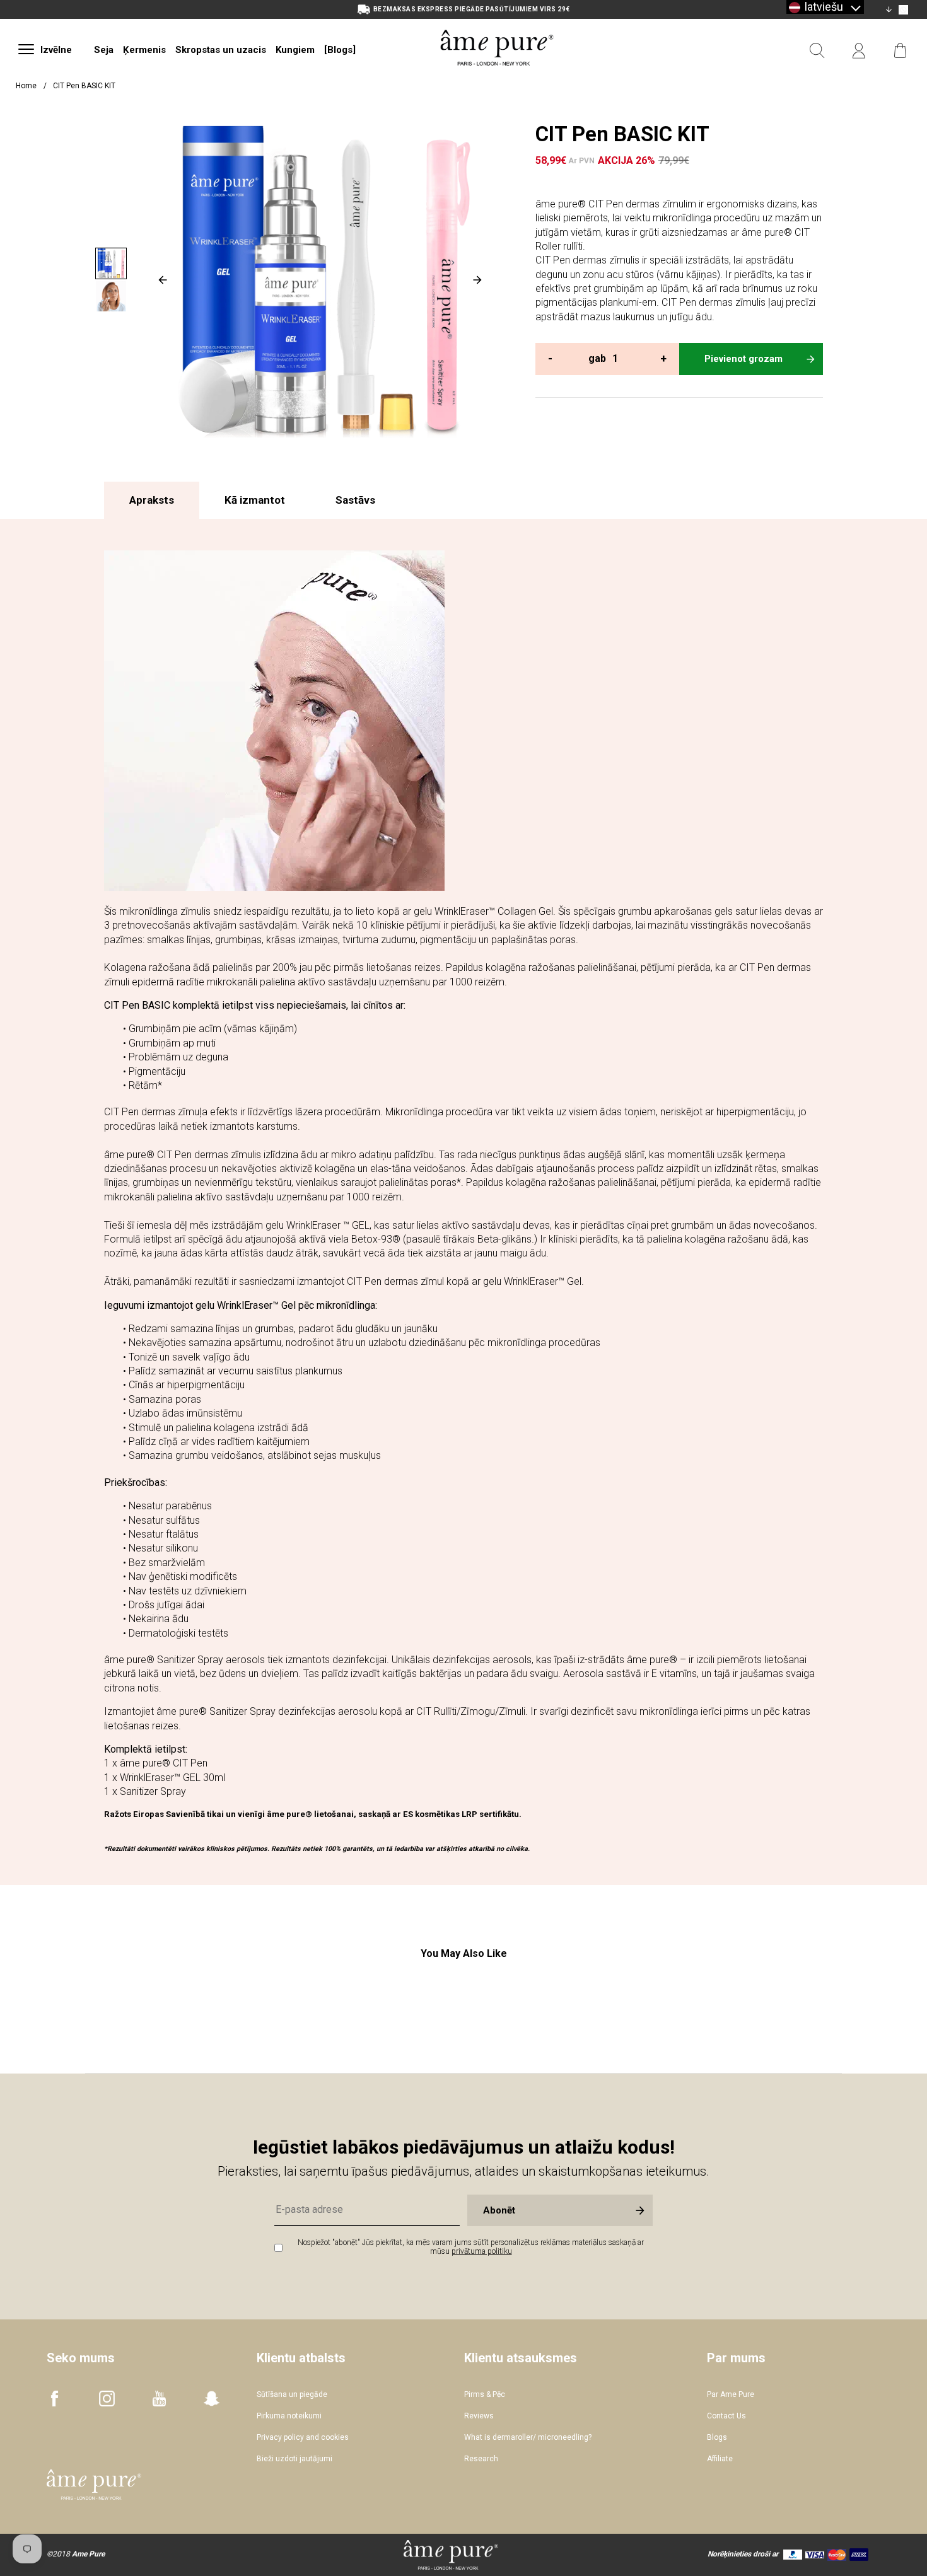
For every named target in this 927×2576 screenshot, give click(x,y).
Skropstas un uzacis (221, 50)
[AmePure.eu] (497, 80)
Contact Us (726, 2416)
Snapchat (212, 2399)
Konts (859, 51)
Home (26, 86)
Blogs (717, 2437)
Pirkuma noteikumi (289, 2416)
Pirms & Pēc (485, 2394)
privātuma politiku (482, 2251)
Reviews (479, 2416)
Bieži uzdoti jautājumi (294, 2459)
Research (481, 2459)
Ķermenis (144, 50)
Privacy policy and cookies (303, 2437)
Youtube (159, 2399)
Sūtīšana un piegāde (292, 2394)
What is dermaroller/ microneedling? (528, 2437)
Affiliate (720, 2459)
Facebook (55, 2399)
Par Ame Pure (731, 2394)
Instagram (107, 2399)
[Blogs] (340, 50)
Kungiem (295, 50)
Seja (104, 50)
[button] (825, 7)
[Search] (817, 51)
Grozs (901, 51)
